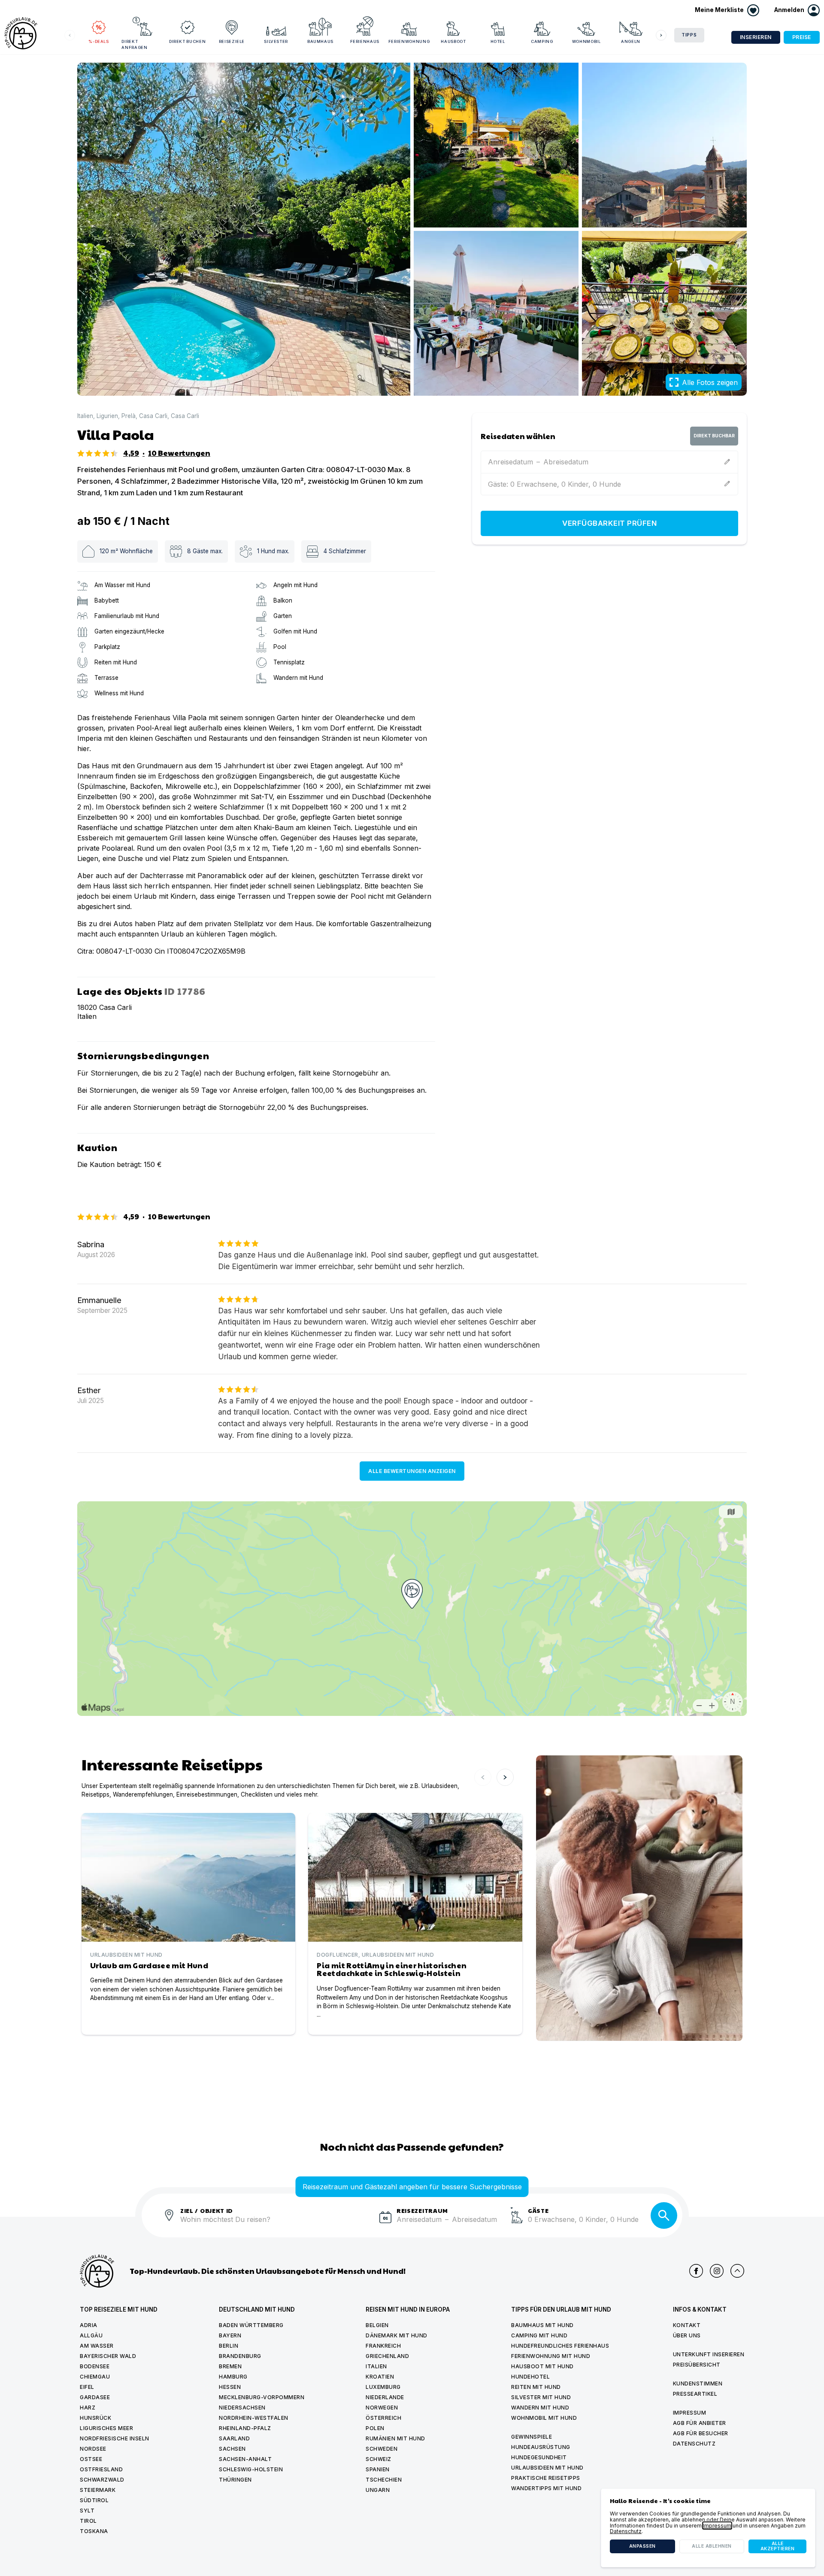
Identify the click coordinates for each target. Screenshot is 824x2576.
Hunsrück (95, 2418)
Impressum (690, 2413)
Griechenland (387, 2356)
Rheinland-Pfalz (245, 2428)
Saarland (234, 2438)
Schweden (382, 2449)
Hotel (498, 41)
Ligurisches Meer (106, 2428)
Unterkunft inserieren (709, 2354)
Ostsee (91, 2459)
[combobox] (276, 2224)
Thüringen (235, 2480)
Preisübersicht (697, 2365)
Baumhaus (320, 41)
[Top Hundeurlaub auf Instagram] (717, 2271)
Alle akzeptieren (778, 2546)
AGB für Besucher (701, 2433)
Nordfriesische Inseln (115, 2438)
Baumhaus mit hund (542, 2325)
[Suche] (664, 2215)
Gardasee (95, 2397)
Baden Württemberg (251, 2325)
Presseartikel (695, 2394)
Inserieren (756, 37)
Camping (542, 41)
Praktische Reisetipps (546, 2478)
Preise (802, 37)
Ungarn (378, 2490)
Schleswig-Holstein (251, 2469)
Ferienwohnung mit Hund (551, 2356)
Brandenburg (240, 2356)
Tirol (88, 2521)
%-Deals (99, 41)
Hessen (230, 2387)
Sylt (87, 2511)
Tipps (689, 35)
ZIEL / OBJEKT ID (207, 2210)
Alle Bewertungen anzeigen (412, 1471)
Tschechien (384, 2480)
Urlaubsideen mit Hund (547, 2468)
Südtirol (94, 2500)
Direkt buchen (187, 41)
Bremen (230, 2366)
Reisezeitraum (422, 2210)
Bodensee (95, 2366)
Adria (89, 2325)
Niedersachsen (242, 2408)
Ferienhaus (365, 41)
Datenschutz (694, 2444)
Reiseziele (232, 41)
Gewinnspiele (532, 2437)
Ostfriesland (101, 2469)
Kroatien (380, 2377)
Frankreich (383, 2346)
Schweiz (379, 2459)
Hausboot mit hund (542, 2366)
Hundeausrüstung (541, 2447)
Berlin (229, 2346)
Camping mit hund (539, 2335)
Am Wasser (97, 2346)
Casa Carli (153, 416)
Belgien (377, 2325)
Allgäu (91, 2335)
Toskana (94, 2531)
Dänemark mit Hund (397, 2335)
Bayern (230, 2335)
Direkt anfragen (134, 44)
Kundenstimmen (698, 2384)
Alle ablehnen (712, 2546)
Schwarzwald (102, 2480)
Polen (375, 2428)
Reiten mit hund (536, 2387)
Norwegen (382, 2408)
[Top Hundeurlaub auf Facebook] (696, 2271)
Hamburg (233, 2377)
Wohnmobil (586, 41)
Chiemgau (95, 2377)
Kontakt (687, 2325)
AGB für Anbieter (700, 2423)
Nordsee (93, 2449)
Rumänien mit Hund (395, 2438)
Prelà (129, 416)
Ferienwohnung (409, 41)
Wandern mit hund (540, 2408)
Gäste (538, 2210)
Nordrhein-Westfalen (254, 2418)
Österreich (383, 2418)
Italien (85, 416)
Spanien (378, 2469)
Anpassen (642, 2546)
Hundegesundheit (539, 2457)
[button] (797, 10)
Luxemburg (383, 2387)
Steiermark (98, 2490)
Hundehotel (530, 2377)
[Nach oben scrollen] (737, 2271)
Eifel (87, 2387)
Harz (88, 2408)
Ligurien (107, 416)
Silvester (276, 41)
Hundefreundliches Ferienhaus (560, 2346)
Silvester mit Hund (541, 2397)
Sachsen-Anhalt (245, 2459)
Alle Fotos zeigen (710, 382)
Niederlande (385, 2397)
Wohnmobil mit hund (544, 2418)
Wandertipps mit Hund (546, 2488)
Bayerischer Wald (108, 2356)
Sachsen (232, 2449)
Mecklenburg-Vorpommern (262, 2397)
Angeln (631, 41)
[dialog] (708, 2528)
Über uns (687, 2335)
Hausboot (453, 41)
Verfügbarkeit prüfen (609, 523)
